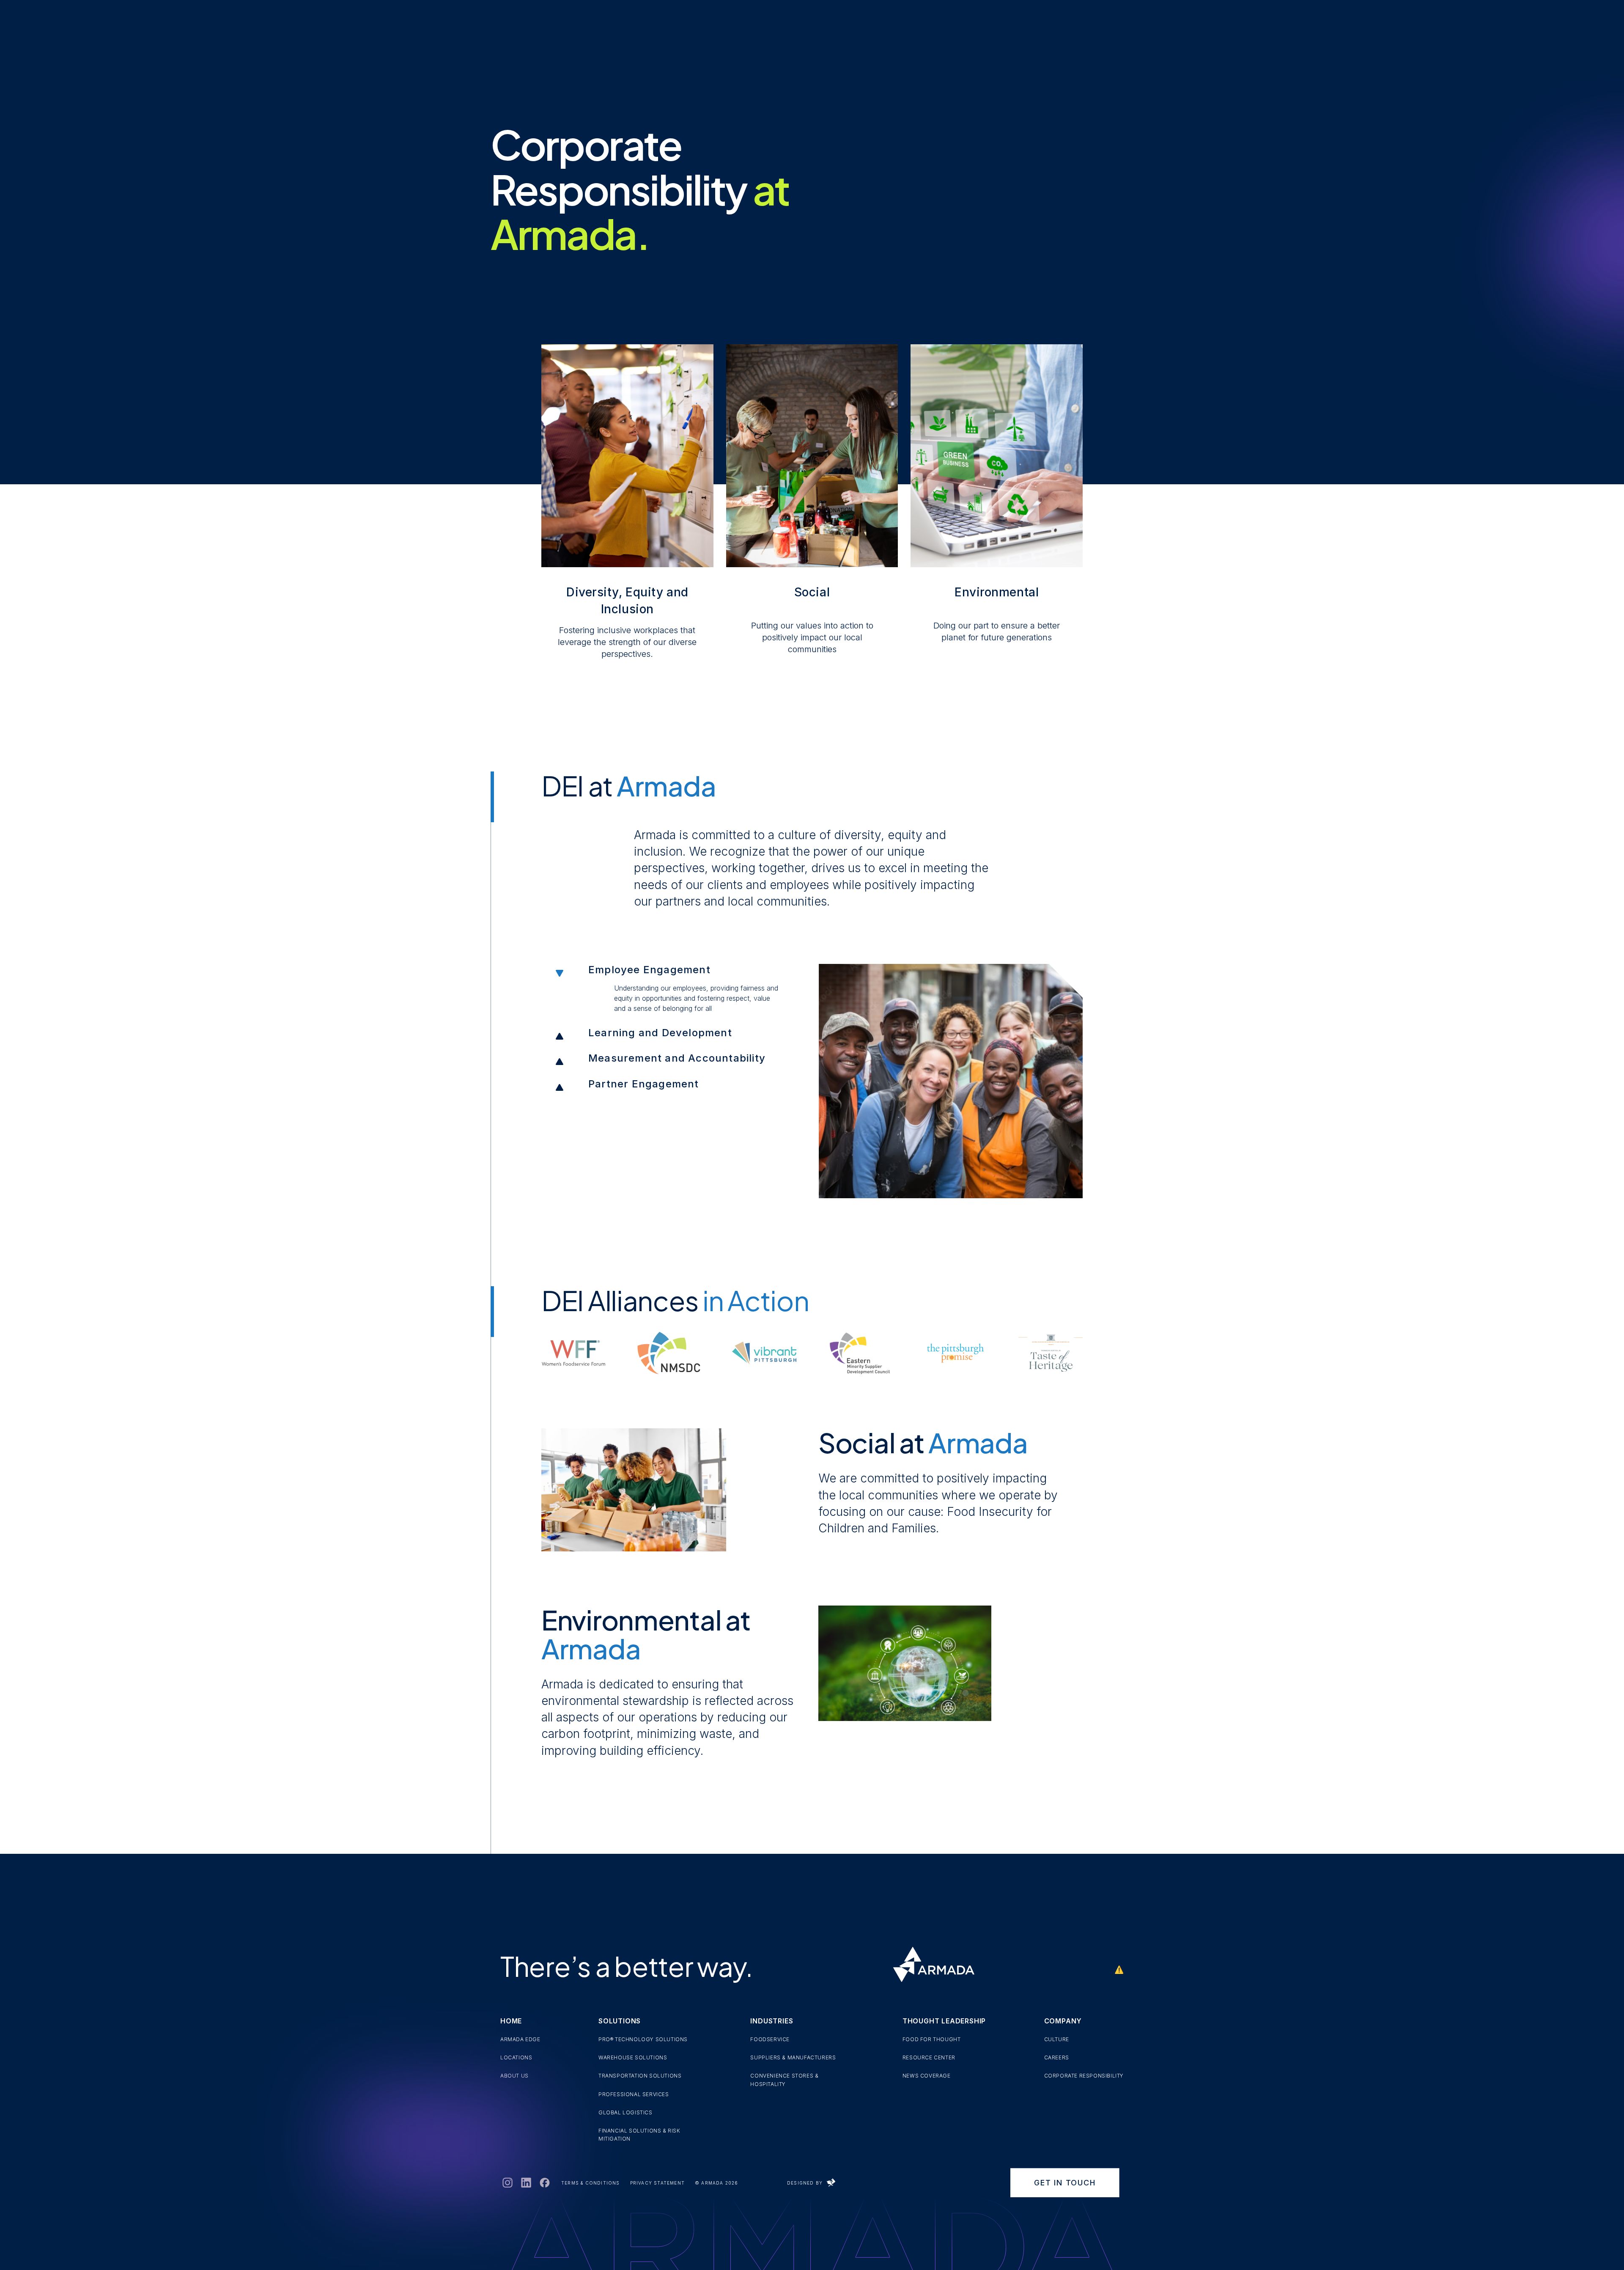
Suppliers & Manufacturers (793, 2057)
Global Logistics (625, 2112)
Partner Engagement (644, 1084)
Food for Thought (932, 2039)
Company (1063, 2021)
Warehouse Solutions (633, 2057)
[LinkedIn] (526, 2183)
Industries (772, 2021)
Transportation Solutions (640, 2076)
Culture (1057, 2039)
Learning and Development (660, 1033)
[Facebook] (544, 2183)
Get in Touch (1065, 2183)
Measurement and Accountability (677, 1058)
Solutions (620, 2021)
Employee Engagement (649, 970)
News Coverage (927, 2076)
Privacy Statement (657, 2183)
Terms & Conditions (591, 2183)
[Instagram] (507, 2183)
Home (511, 2021)
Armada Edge (520, 2039)
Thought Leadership (944, 2021)
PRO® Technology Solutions (643, 2039)
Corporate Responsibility (1084, 2076)
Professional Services (634, 2094)
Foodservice (770, 2039)
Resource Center (929, 2057)
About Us (514, 2076)
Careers (1057, 2057)
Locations (516, 2057)
